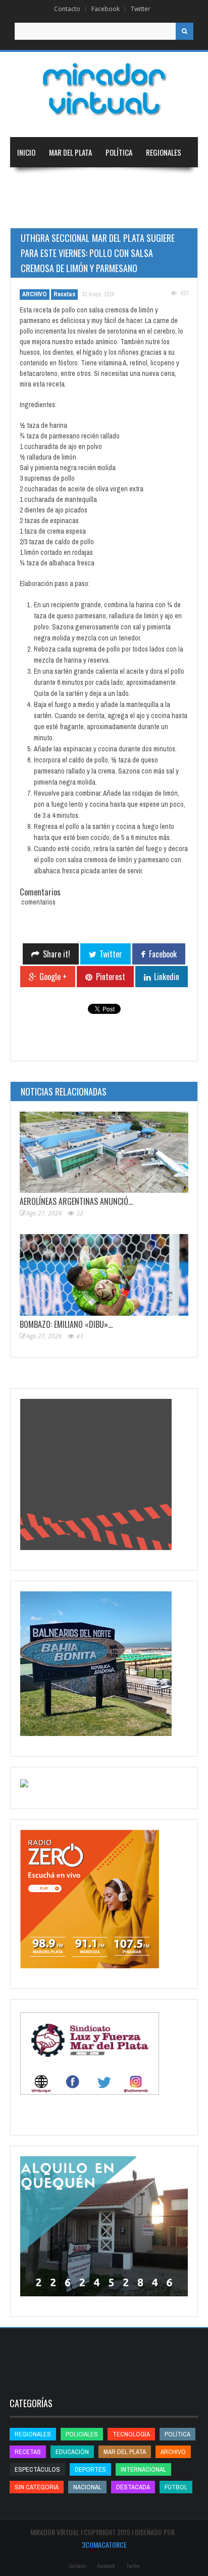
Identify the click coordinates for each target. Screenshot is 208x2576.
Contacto (67, 9)
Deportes (32, 213)
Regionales (164, 152)
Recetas (64, 294)
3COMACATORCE (104, 2545)
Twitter (141, 9)
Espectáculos (37, 2469)
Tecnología (88, 213)
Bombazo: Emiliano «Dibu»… (66, 1324)
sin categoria (37, 2487)
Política (119, 152)
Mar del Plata (70, 152)
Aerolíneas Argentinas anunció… (76, 1201)
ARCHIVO (35, 294)
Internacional (82, 182)
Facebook (106, 9)
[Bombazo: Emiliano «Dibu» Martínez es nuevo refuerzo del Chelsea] (104, 1275)
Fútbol (176, 2487)
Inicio (26, 152)
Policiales (82, 2434)
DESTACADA (133, 2487)
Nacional (31, 182)
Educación (135, 182)
